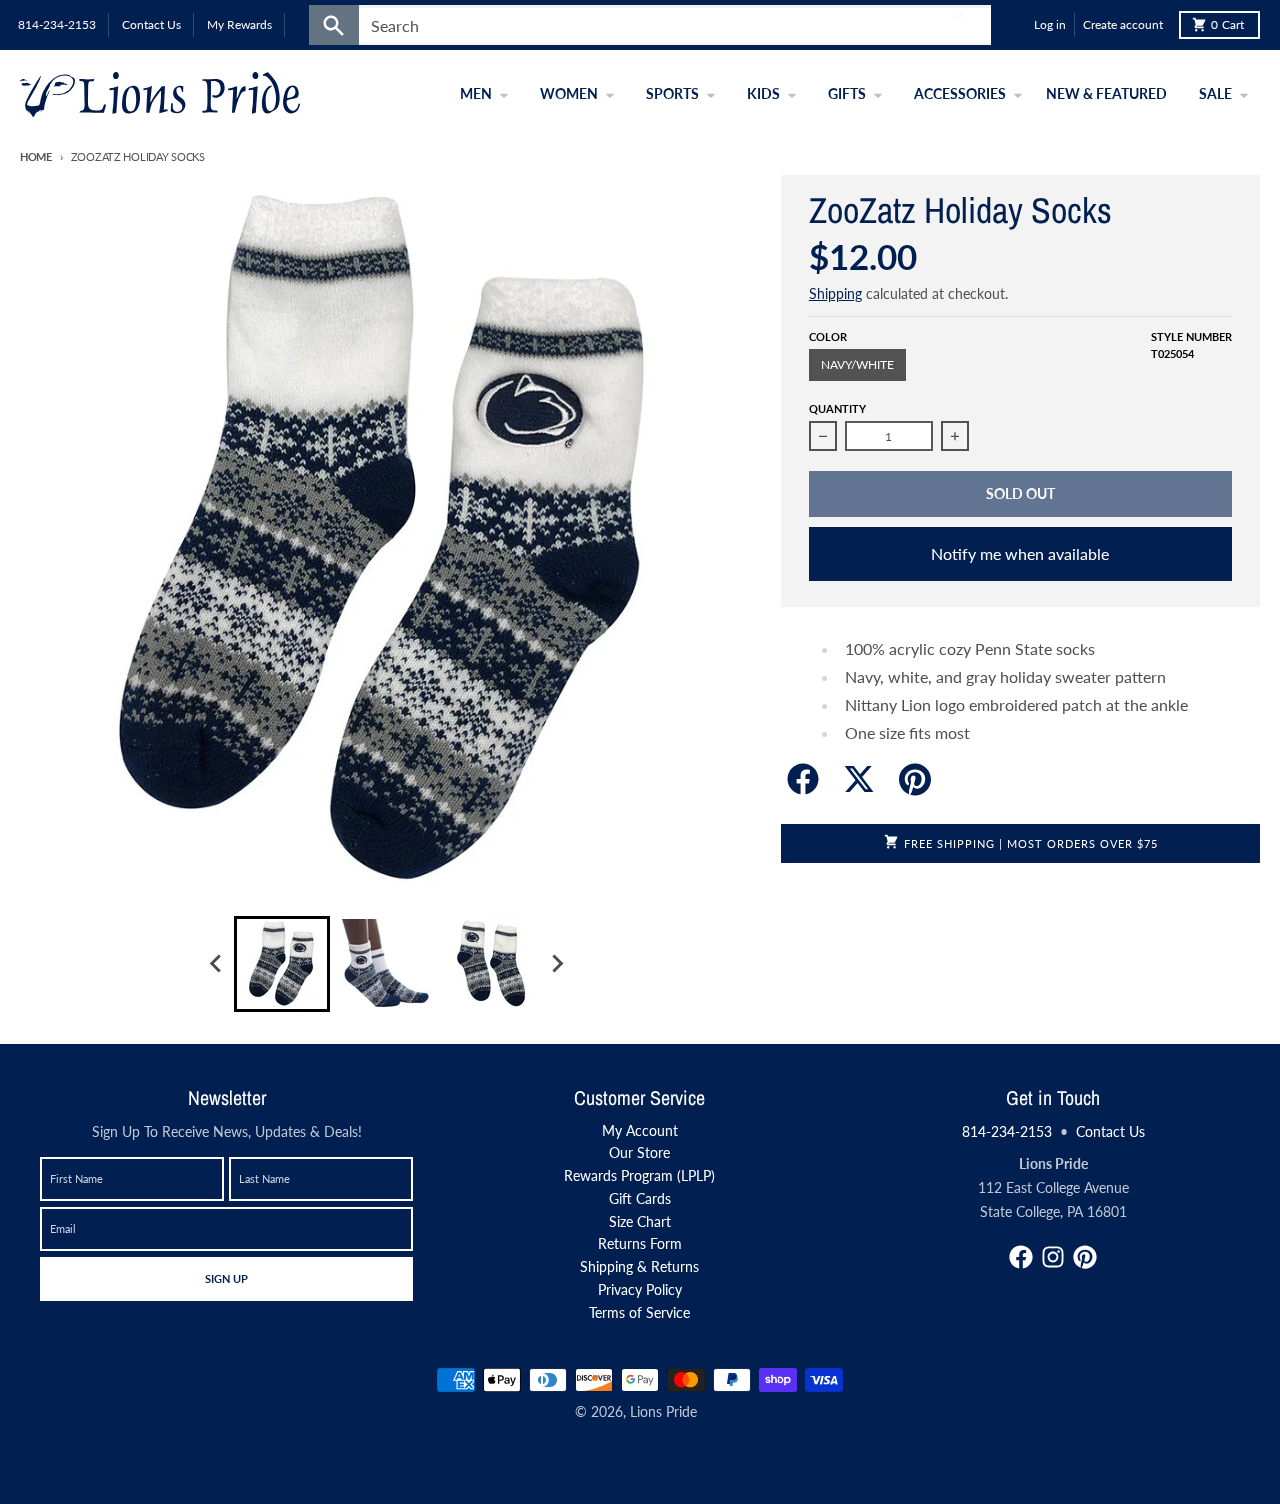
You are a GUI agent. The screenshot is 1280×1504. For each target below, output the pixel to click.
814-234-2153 (1007, 1131)
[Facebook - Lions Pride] (1021, 1257)
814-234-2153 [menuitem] (57, 24)
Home (36, 156)
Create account (1123, 24)
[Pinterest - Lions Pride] (1085, 1257)
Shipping (835, 293)
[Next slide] (556, 964)
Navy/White (857, 364)
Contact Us (1110, 1131)
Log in (1050, 24)
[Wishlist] (1014, 25)
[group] (282, 964)
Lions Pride (663, 1411)
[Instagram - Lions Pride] (1053, 1257)
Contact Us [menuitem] (151, 24)
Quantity (837, 408)
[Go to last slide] (216, 964)
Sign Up (226, 1278)
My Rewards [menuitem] (239, 24)
